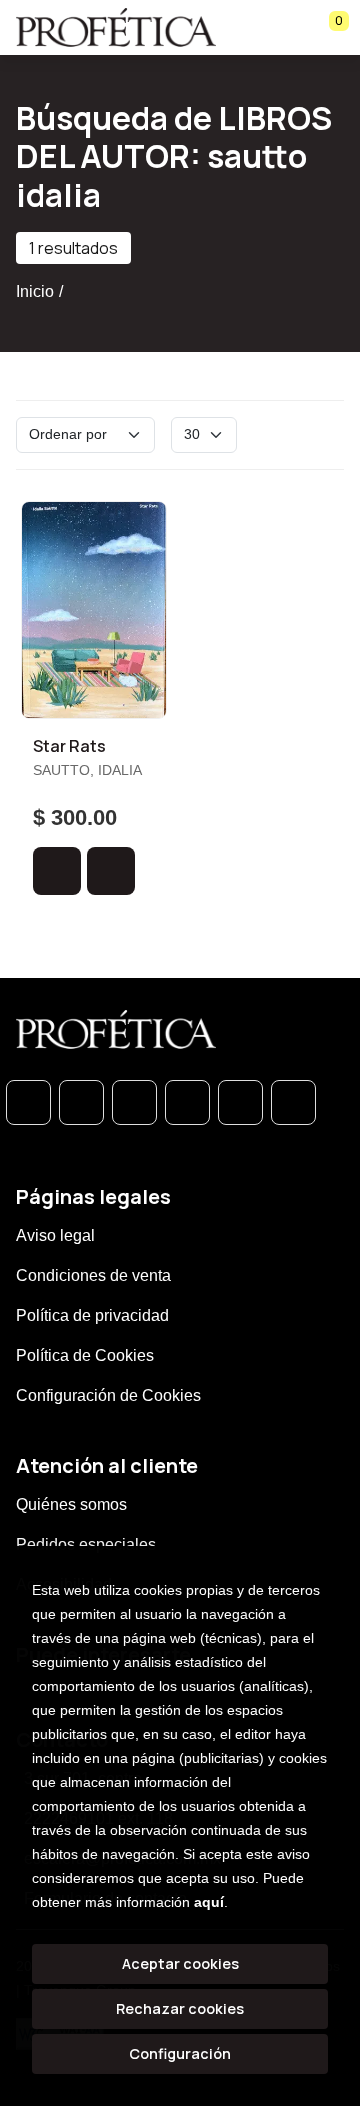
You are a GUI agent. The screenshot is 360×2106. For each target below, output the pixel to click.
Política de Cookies (85, 1355)
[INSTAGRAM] (187, 1102)
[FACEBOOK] (81, 1102)
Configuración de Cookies (108, 1395)
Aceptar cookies (180, 1963)
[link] (111, 871)
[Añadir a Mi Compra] (57, 871)
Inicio (35, 291)
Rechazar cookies (180, 2008)
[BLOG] (240, 1102)
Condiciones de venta (93, 1275)
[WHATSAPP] (28, 1102)
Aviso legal (55, 1235)
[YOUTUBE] (293, 1102)
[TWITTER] (134, 1102)
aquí (209, 1902)
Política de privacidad (92, 1315)
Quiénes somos (71, 1504)
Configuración (180, 2053)
